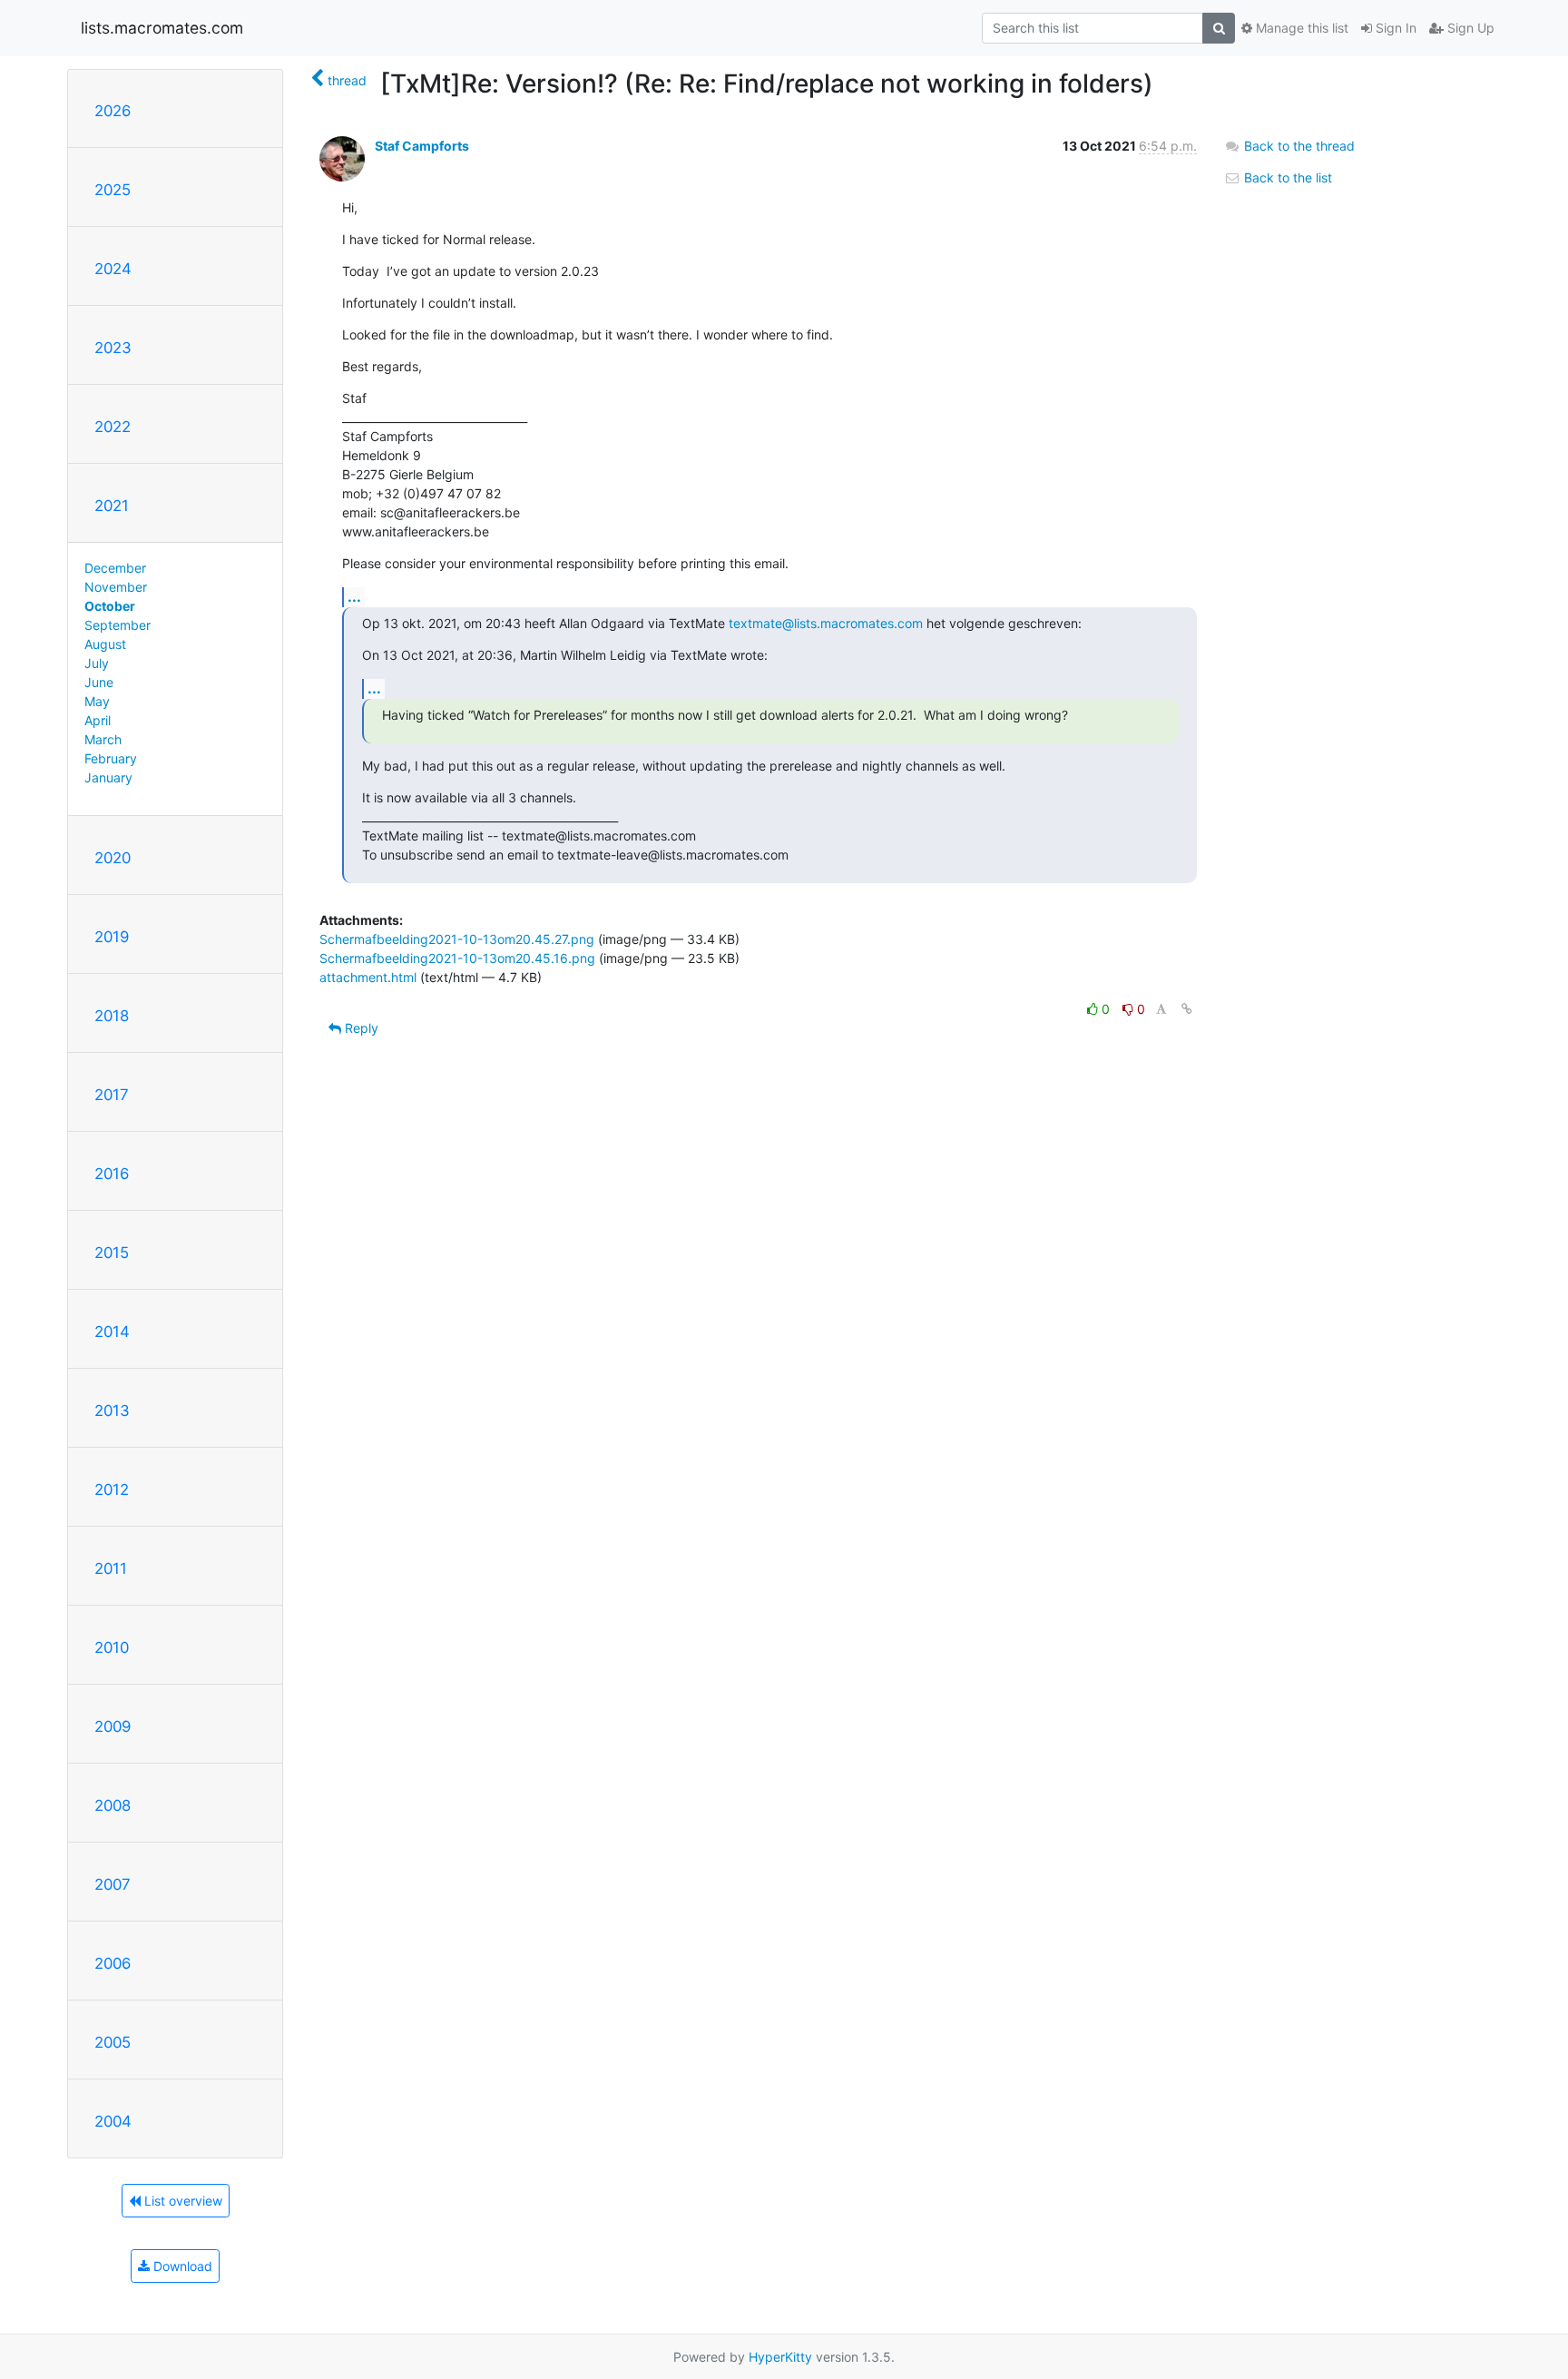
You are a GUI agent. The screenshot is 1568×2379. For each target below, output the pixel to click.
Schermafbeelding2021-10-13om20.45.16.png (457, 958)
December (115, 568)
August (105, 644)
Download (181, 2266)
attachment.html (368, 977)
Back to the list (1286, 177)
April (98, 720)
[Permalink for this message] (1187, 1009)
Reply (360, 1028)
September (118, 625)
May (97, 701)
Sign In (1394, 28)
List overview (181, 2201)
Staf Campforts (422, 146)
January (108, 777)
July (97, 663)
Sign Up (1469, 28)
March (103, 739)
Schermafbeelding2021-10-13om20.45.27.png (457, 939)
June (99, 682)
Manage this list (1300, 28)
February (111, 758)
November (116, 587)
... (354, 596)
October (110, 606)
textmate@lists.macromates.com (826, 623)
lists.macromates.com (162, 28)
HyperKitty (780, 2357)
